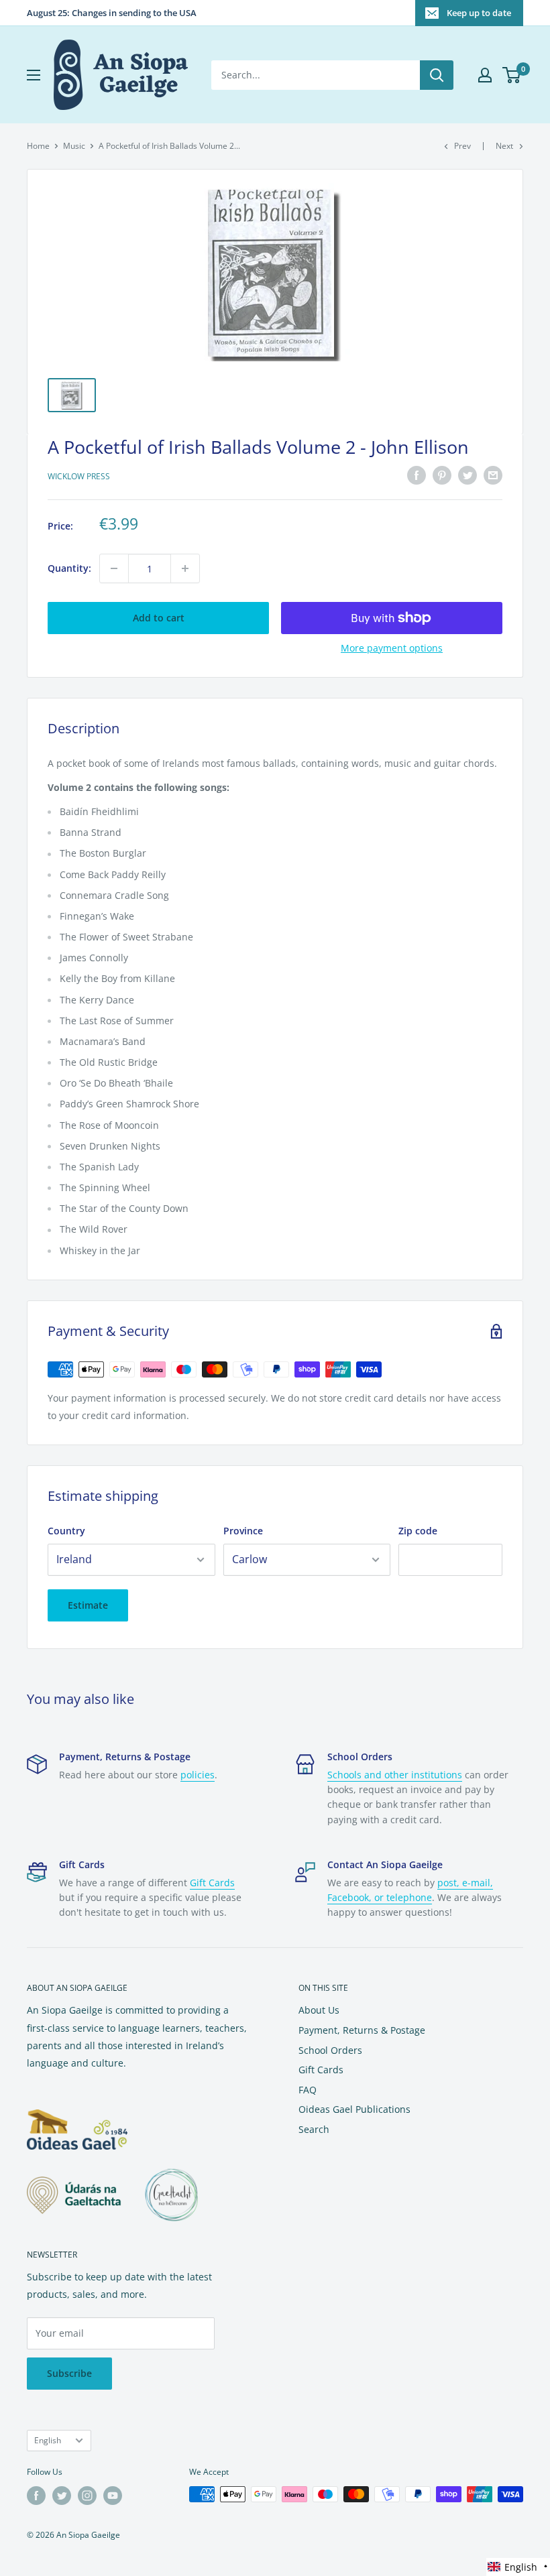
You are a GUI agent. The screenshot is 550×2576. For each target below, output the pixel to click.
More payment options (392, 648)
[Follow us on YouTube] (113, 2496)
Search (314, 2129)
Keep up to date (479, 13)
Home (38, 146)
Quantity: (69, 568)
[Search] (437, 75)
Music (74, 146)
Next (504, 146)
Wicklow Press (79, 476)
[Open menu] (34, 75)
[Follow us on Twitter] (62, 2496)
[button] (518, 2567)
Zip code (418, 1531)
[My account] (485, 75)
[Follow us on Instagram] (87, 2496)
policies (198, 1775)
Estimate (88, 1605)
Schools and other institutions (395, 1775)
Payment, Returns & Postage (362, 2030)
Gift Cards (212, 1883)
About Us (319, 2010)
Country (66, 1531)
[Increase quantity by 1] (185, 568)
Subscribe (69, 2373)
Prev (462, 146)
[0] (512, 75)
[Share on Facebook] (417, 475)
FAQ (308, 2090)
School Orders (330, 2050)
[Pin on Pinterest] (442, 475)
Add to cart (159, 618)
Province (243, 1531)
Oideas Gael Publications (354, 2109)
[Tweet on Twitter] (467, 475)
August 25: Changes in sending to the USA (112, 13)
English (48, 2440)
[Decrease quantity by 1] (114, 568)
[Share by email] (493, 475)
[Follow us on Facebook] (36, 2496)
